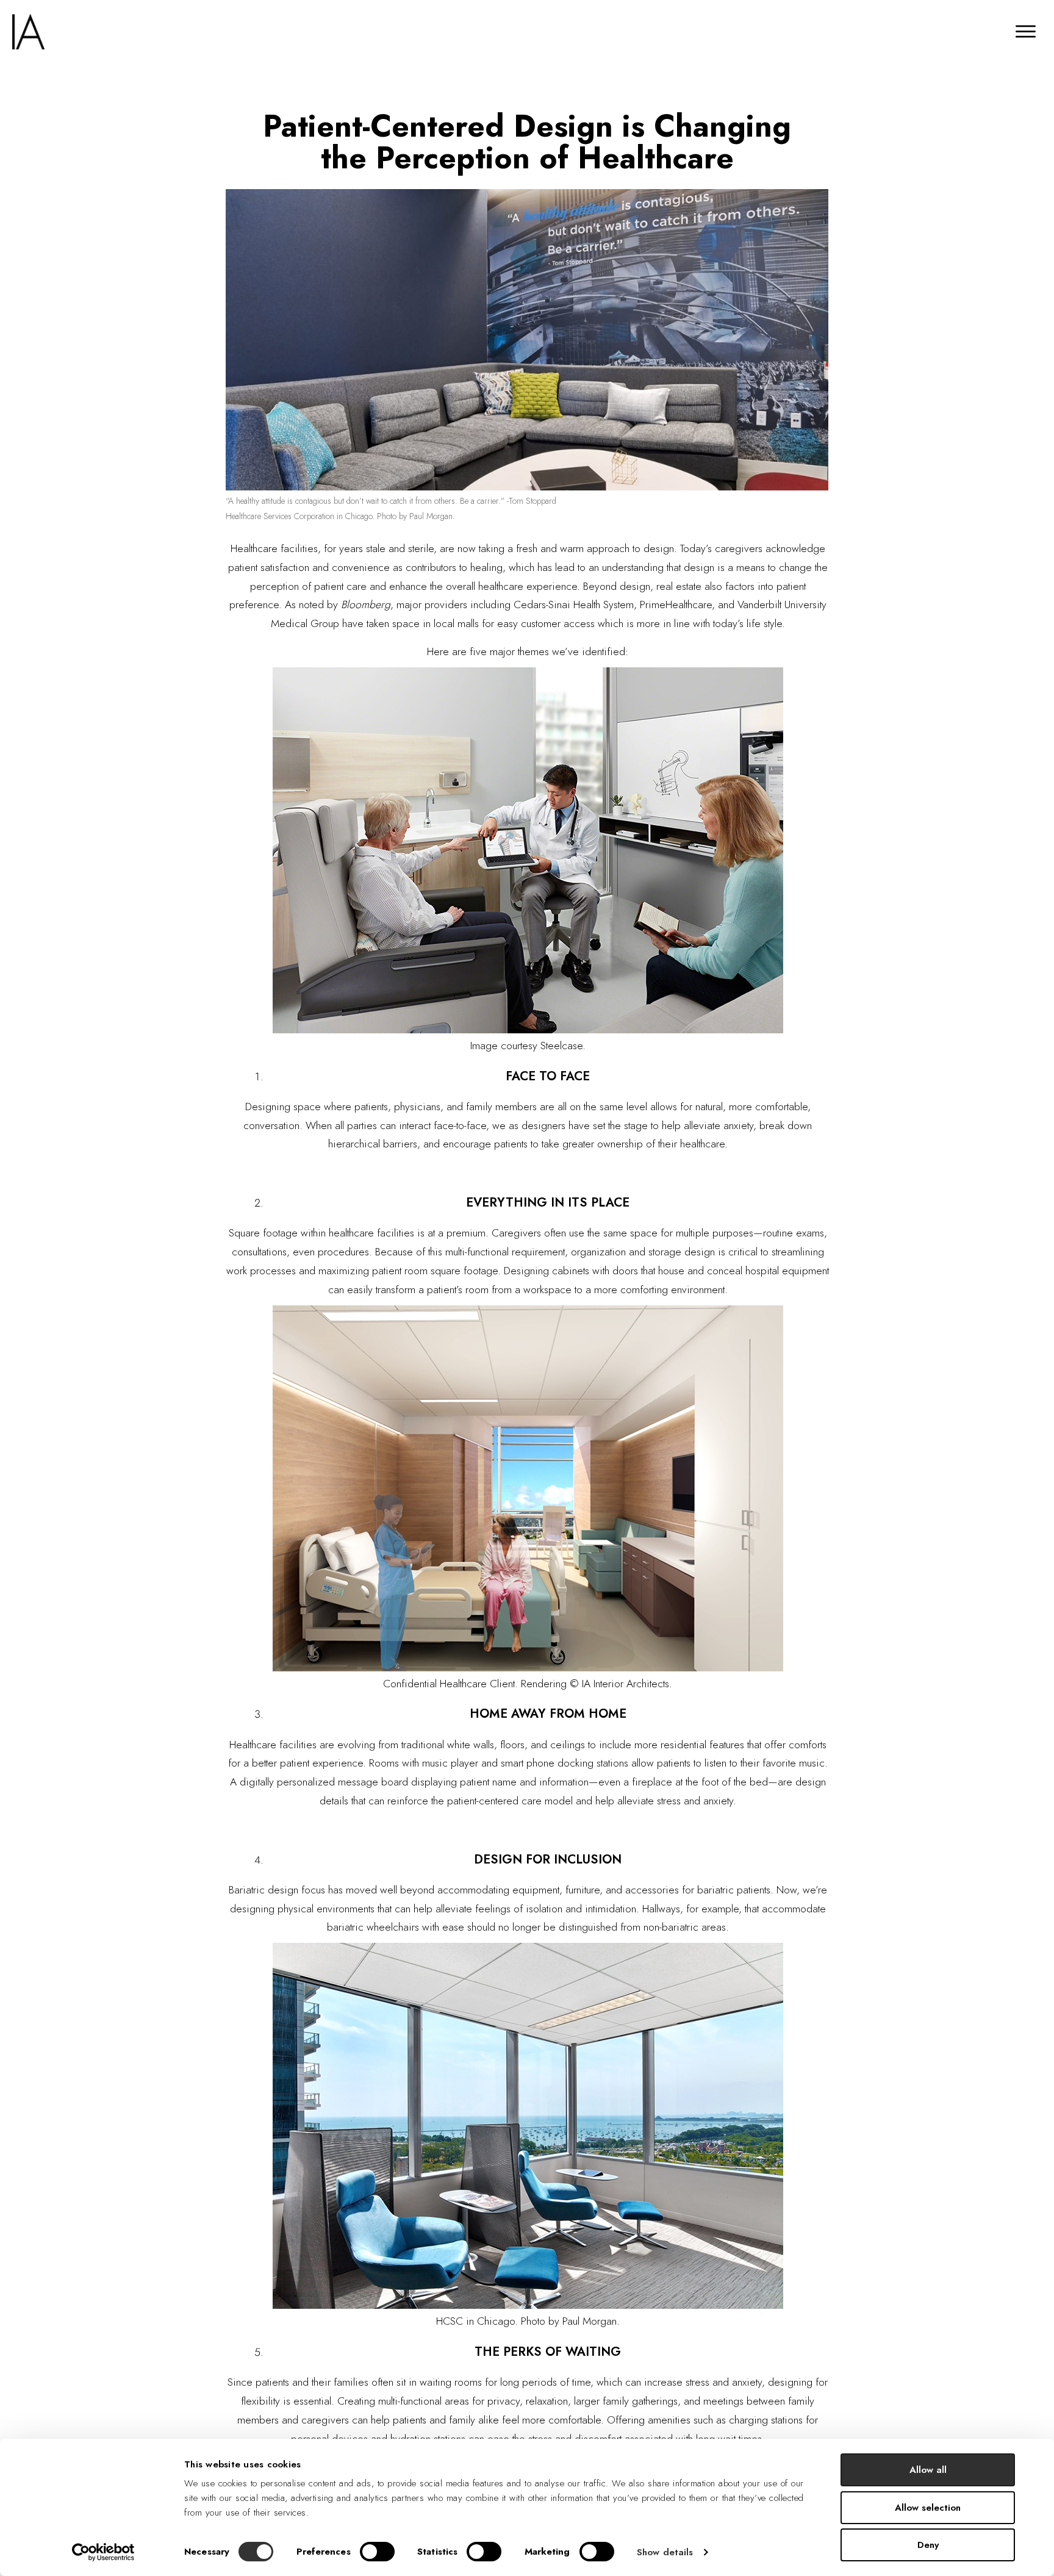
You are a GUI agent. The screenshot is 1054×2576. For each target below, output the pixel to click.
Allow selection (928, 2508)
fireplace (652, 1782)
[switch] (377, 2552)
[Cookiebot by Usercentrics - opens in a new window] (103, 2552)
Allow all (928, 2470)
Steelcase (561, 1046)
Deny (928, 2545)
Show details (665, 2552)
